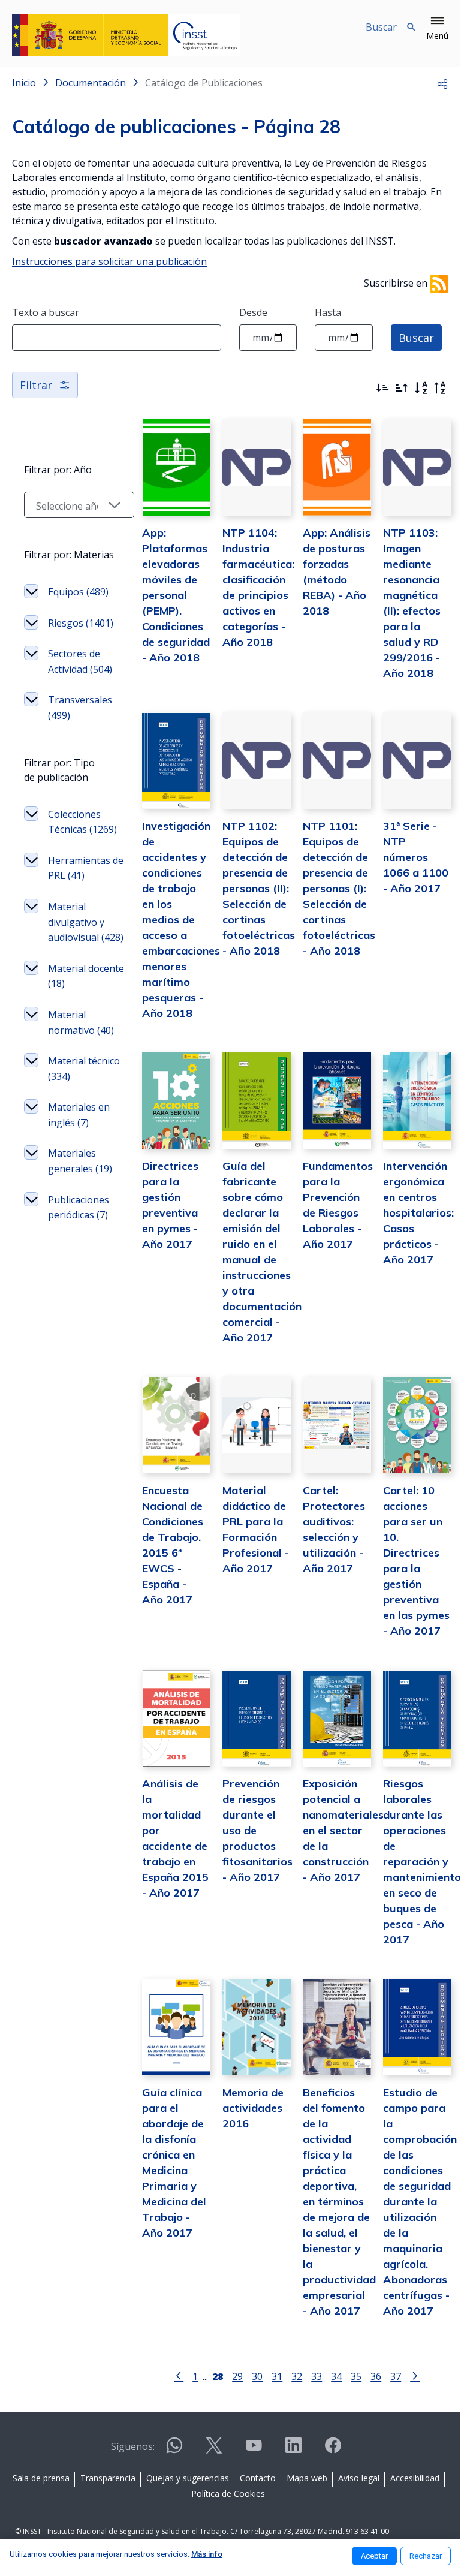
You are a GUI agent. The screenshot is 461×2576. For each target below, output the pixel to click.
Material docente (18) (86, 976)
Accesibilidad (415, 2478)
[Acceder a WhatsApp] (174, 2450)
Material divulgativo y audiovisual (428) (86, 922)
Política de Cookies (228, 2494)
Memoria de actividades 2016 (253, 2108)
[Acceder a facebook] (333, 2450)
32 (297, 2376)
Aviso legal (359, 2478)
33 (317, 2376)
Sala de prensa (41, 2478)
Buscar (416, 338)
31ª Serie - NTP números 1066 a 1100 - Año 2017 (416, 857)
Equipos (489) (78, 592)
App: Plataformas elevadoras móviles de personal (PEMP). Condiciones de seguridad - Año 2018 (176, 595)
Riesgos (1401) (81, 623)
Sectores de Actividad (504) (80, 661)
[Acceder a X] (214, 2450)
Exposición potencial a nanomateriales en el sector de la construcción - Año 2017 (343, 1830)
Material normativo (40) (81, 1022)
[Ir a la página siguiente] (415, 2375)
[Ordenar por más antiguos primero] (402, 388)
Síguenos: (133, 2446)
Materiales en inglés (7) (79, 1115)
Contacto (258, 2478)
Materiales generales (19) (80, 1161)
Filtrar (36, 385)
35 (356, 2376)
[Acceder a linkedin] (293, 2450)
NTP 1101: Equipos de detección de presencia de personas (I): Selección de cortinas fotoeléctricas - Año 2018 (339, 888)
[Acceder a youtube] (254, 2450)
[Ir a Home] (126, 35)
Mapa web (307, 2478)
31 (277, 2376)
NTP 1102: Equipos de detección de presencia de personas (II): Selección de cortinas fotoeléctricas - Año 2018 (259, 888)
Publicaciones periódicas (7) (79, 1208)
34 (336, 2376)
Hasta (328, 312)
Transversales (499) (80, 708)
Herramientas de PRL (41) (86, 868)
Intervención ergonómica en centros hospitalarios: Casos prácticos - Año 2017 (418, 1213)
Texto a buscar (46, 312)
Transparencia (108, 2478)
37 (396, 2376)
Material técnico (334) (84, 1069)
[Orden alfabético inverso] (440, 388)
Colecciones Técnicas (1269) (82, 822)
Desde (253, 312)
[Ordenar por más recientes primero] (382, 388)
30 (257, 2376)
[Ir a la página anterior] (179, 2375)
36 (376, 2376)
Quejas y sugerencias (188, 2478)
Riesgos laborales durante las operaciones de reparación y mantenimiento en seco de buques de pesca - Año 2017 (422, 1862)
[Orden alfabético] (421, 388)
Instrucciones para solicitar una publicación (109, 261)
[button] (437, 29)
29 (237, 2376)
